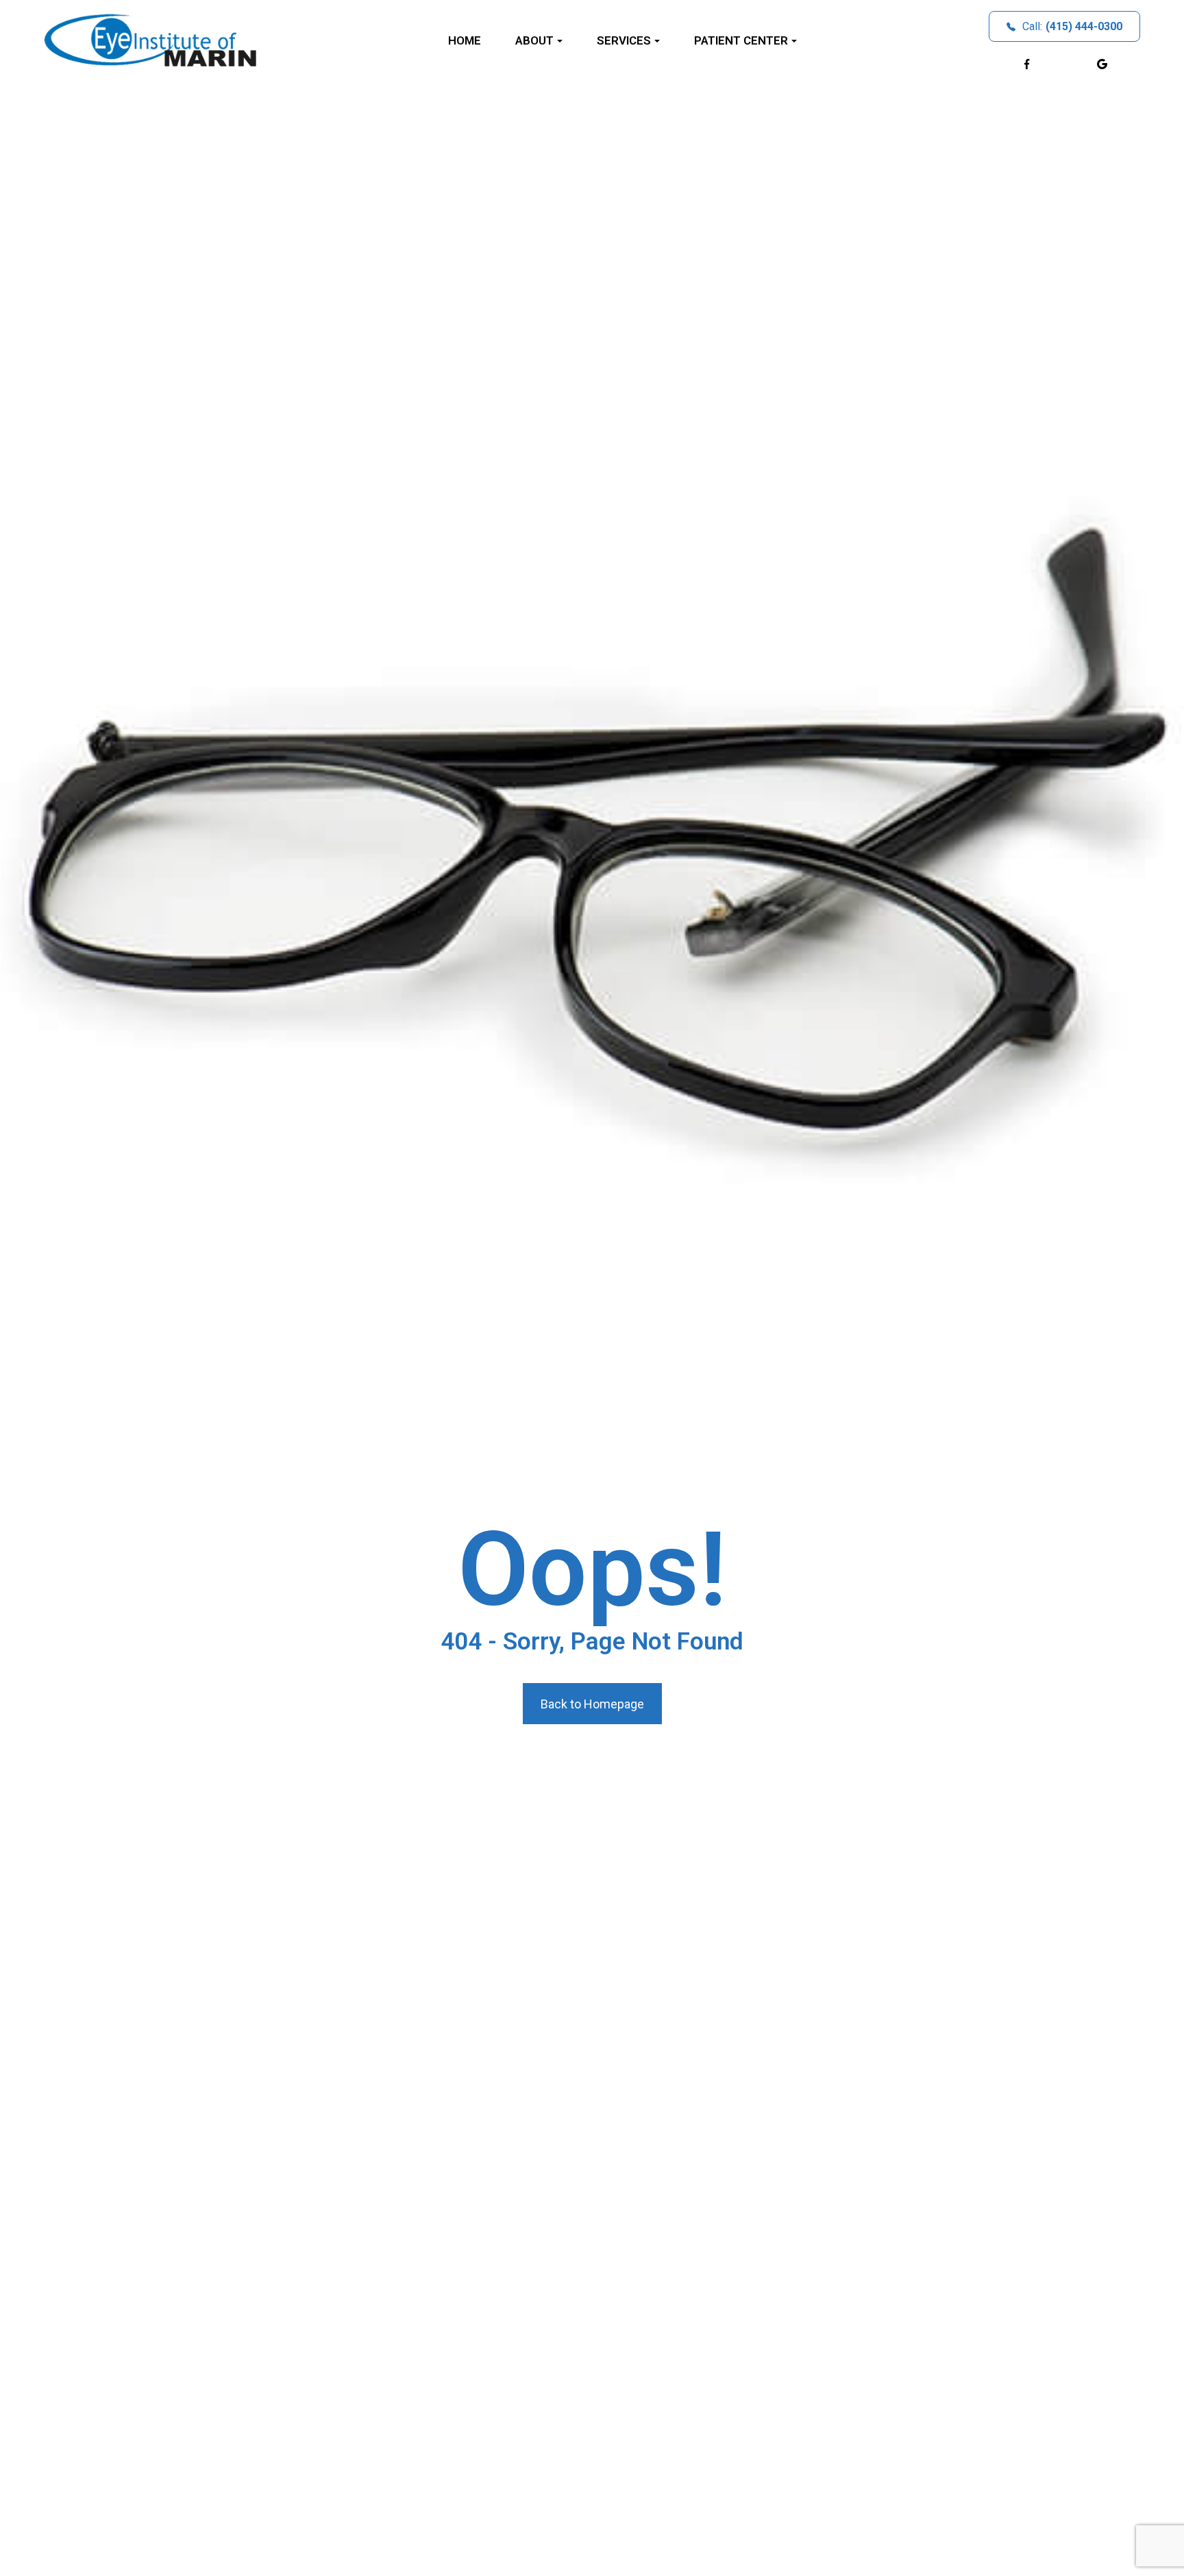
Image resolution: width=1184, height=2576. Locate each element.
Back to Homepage (592, 1704)
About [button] (534, 40)
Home (465, 40)
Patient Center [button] (741, 40)
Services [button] (624, 40)
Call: (1072, 26)
